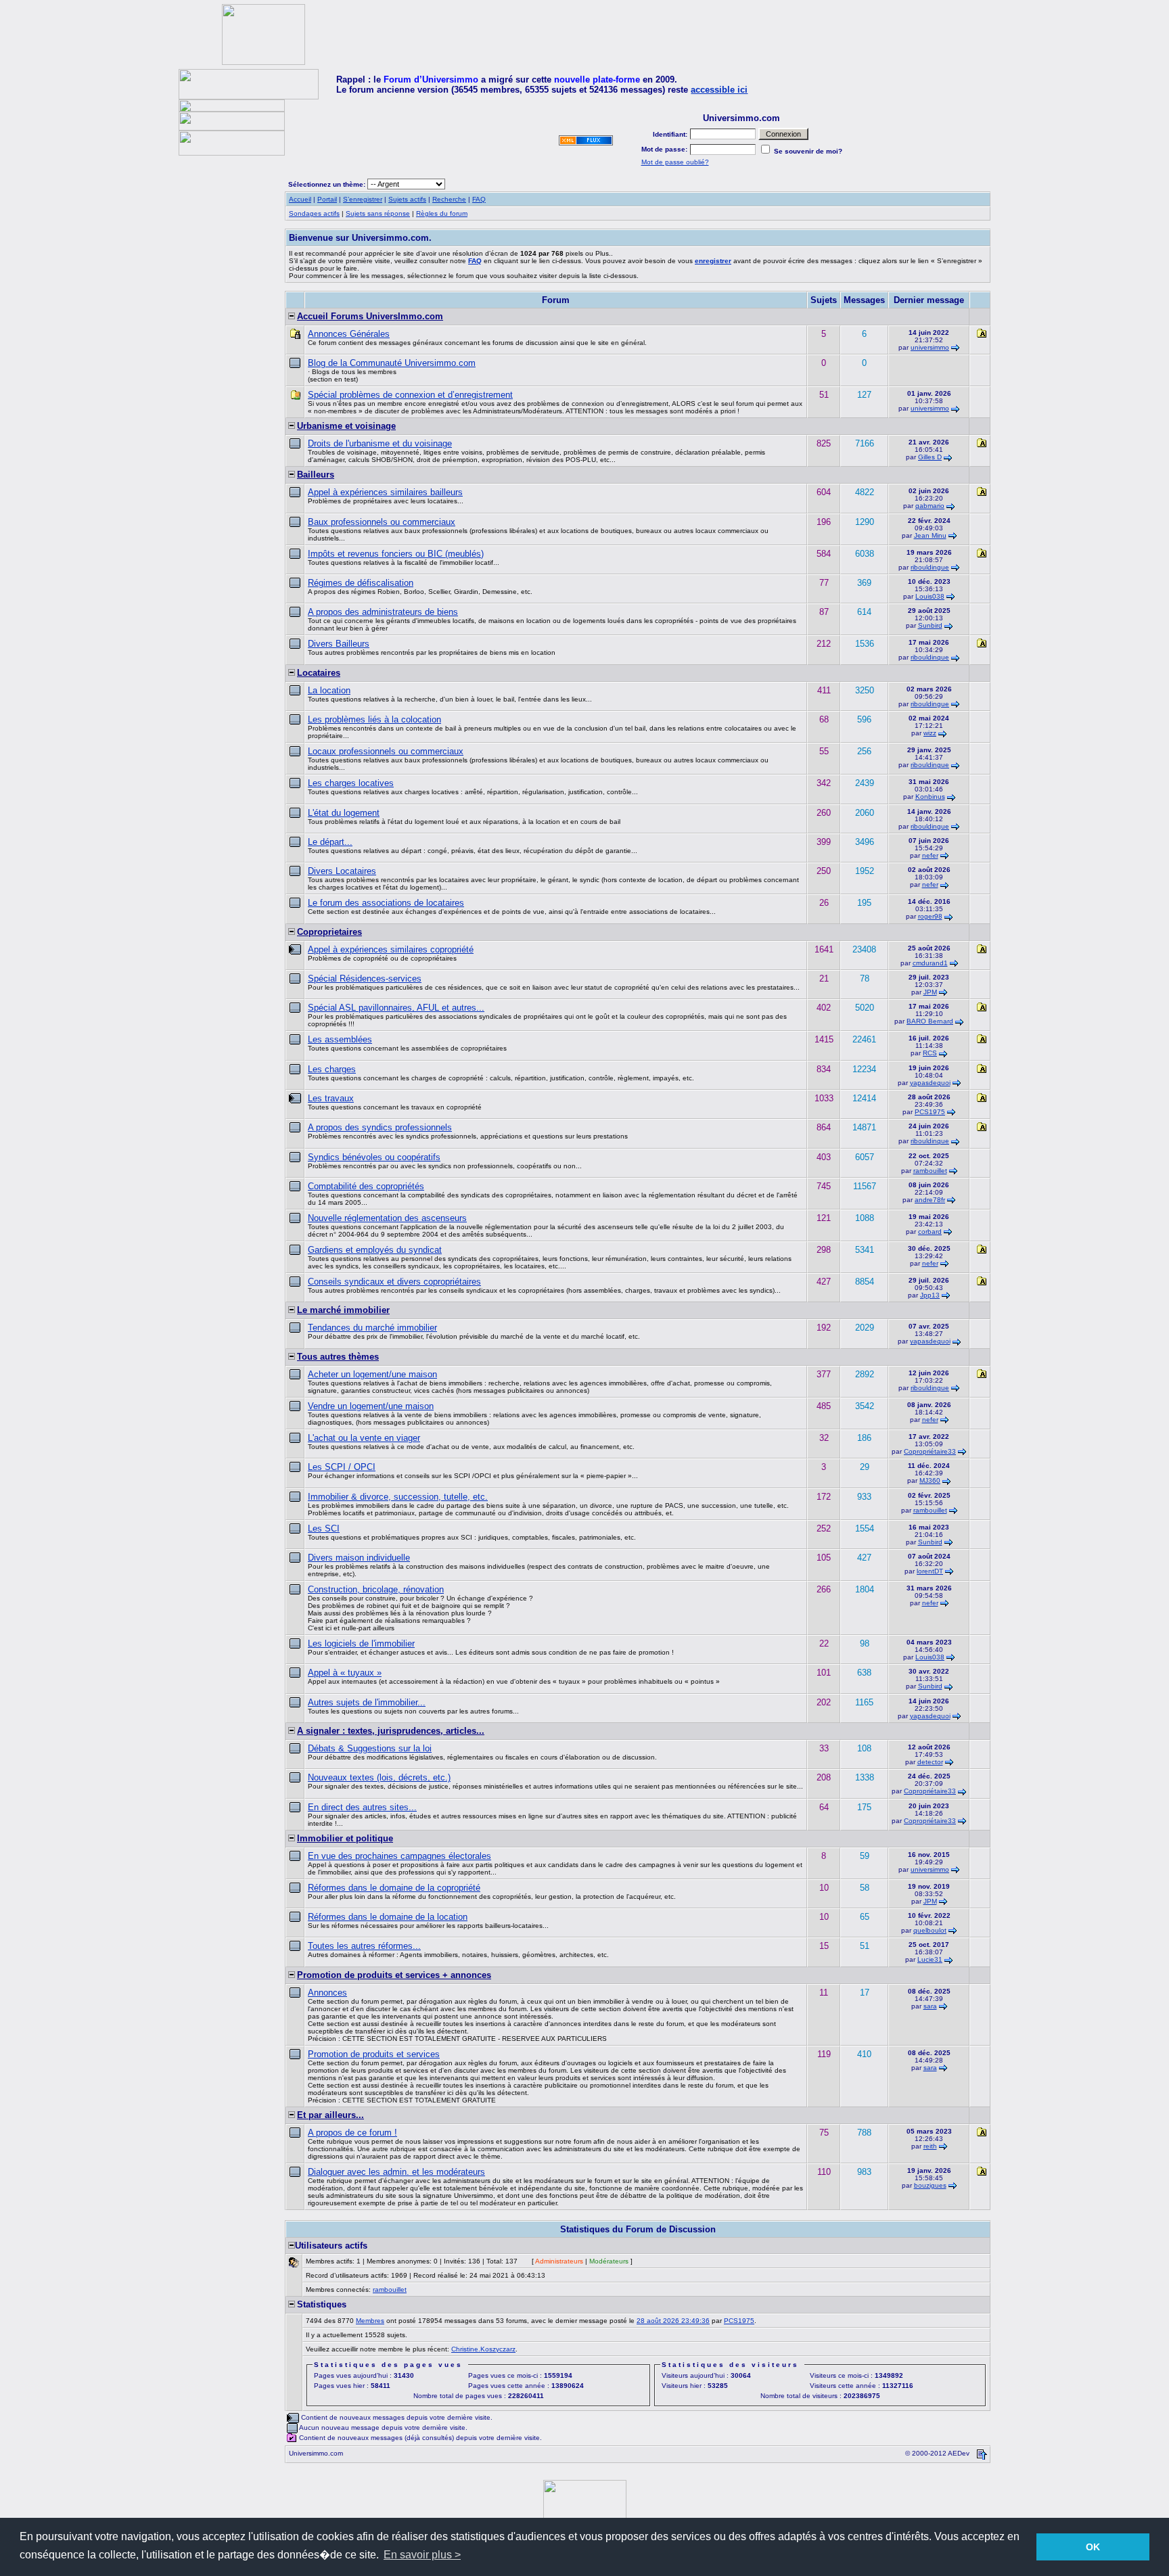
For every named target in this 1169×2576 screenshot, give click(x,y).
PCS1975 (930, 1112)
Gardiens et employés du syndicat (375, 1250)
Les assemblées (340, 1039)
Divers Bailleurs (339, 644)
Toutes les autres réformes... (364, 1946)
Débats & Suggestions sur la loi (370, 1748)
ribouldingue (930, 567)
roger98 (930, 916)
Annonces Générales (349, 334)
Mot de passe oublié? (675, 162)
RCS (930, 1053)
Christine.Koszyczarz (483, 2349)
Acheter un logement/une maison (372, 1374)
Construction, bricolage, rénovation (376, 1589)
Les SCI (324, 1528)
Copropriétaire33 (930, 1451)
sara (930, 2006)
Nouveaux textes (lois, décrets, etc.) (379, 1777)
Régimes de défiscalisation (361, 583)
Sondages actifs (314, 213)
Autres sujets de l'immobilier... (367, 1702)
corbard (930, 1232)
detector (930, 1762)
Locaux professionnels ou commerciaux (386, 751)
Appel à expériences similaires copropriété (391, 949)
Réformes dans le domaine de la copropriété (394, 1888)
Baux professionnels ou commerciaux (382, 522)
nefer (930, 855)
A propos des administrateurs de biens (383, 612)
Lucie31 (930, 1959)
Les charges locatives (351, 783)
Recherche (449, 199)
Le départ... (330, 842)
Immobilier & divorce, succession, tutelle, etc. (398, 1497)
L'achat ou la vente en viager (364, 1438)
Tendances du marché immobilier (372, 1328)
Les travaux (331, 1098)
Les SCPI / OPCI (342, 1467)
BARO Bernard (930, 1021)
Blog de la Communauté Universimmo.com (392, 363)
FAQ (479, 199)
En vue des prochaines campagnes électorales (399, 1856)
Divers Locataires (342, 871)
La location (329, 690)
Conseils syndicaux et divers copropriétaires (394, 1282)
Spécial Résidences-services (365, 979)
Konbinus (930, 797)
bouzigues (930, 2185)
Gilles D (930, 457)
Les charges (332, 1069)
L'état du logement (344, 813)
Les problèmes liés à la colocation (374, 719)
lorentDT (930, 1571)
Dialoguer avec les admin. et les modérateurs (396, 2172)
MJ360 (930, 1480)
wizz (930, 733)
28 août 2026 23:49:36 (673, 2321)
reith (930, 2146)
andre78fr (930, 1200)
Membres (370, 2321)
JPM (930, 992)
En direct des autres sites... (362, 1807)
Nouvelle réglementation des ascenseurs (387, 1218)
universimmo (930, 347)
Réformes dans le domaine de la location (388, 1917)
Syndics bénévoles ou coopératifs (374, 1157)
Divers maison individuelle (359, 1558)
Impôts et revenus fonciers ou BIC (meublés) (396, 554)
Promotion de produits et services (374, 2054)
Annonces (327, 1993)
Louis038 (930, 596)
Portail (327, 199)
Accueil (300, 199)
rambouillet (930, 1171)
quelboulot (930, 1930)
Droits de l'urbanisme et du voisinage (380, 443)
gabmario (930, 506)
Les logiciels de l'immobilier (361, 1643)
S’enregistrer (363, 199)
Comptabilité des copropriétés (366, 1186)
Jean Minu (930, 535)
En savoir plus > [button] (422, 2555)
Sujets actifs (407, 199)
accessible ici (719, 90)
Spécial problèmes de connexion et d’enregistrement (410, 395)
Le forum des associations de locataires (386, 903)
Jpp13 (930, 1295)
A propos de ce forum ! (352, 2133)
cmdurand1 (930, 963)
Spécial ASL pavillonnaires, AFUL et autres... (396, 1008)
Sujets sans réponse (378, 213)
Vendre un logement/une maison (371, 1406)
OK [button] (1093, 2547)
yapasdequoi (930, 1083)
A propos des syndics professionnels (380, 1127)
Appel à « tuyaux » (345, 1673)
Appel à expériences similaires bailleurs (385, 492)
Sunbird (930, 625)
